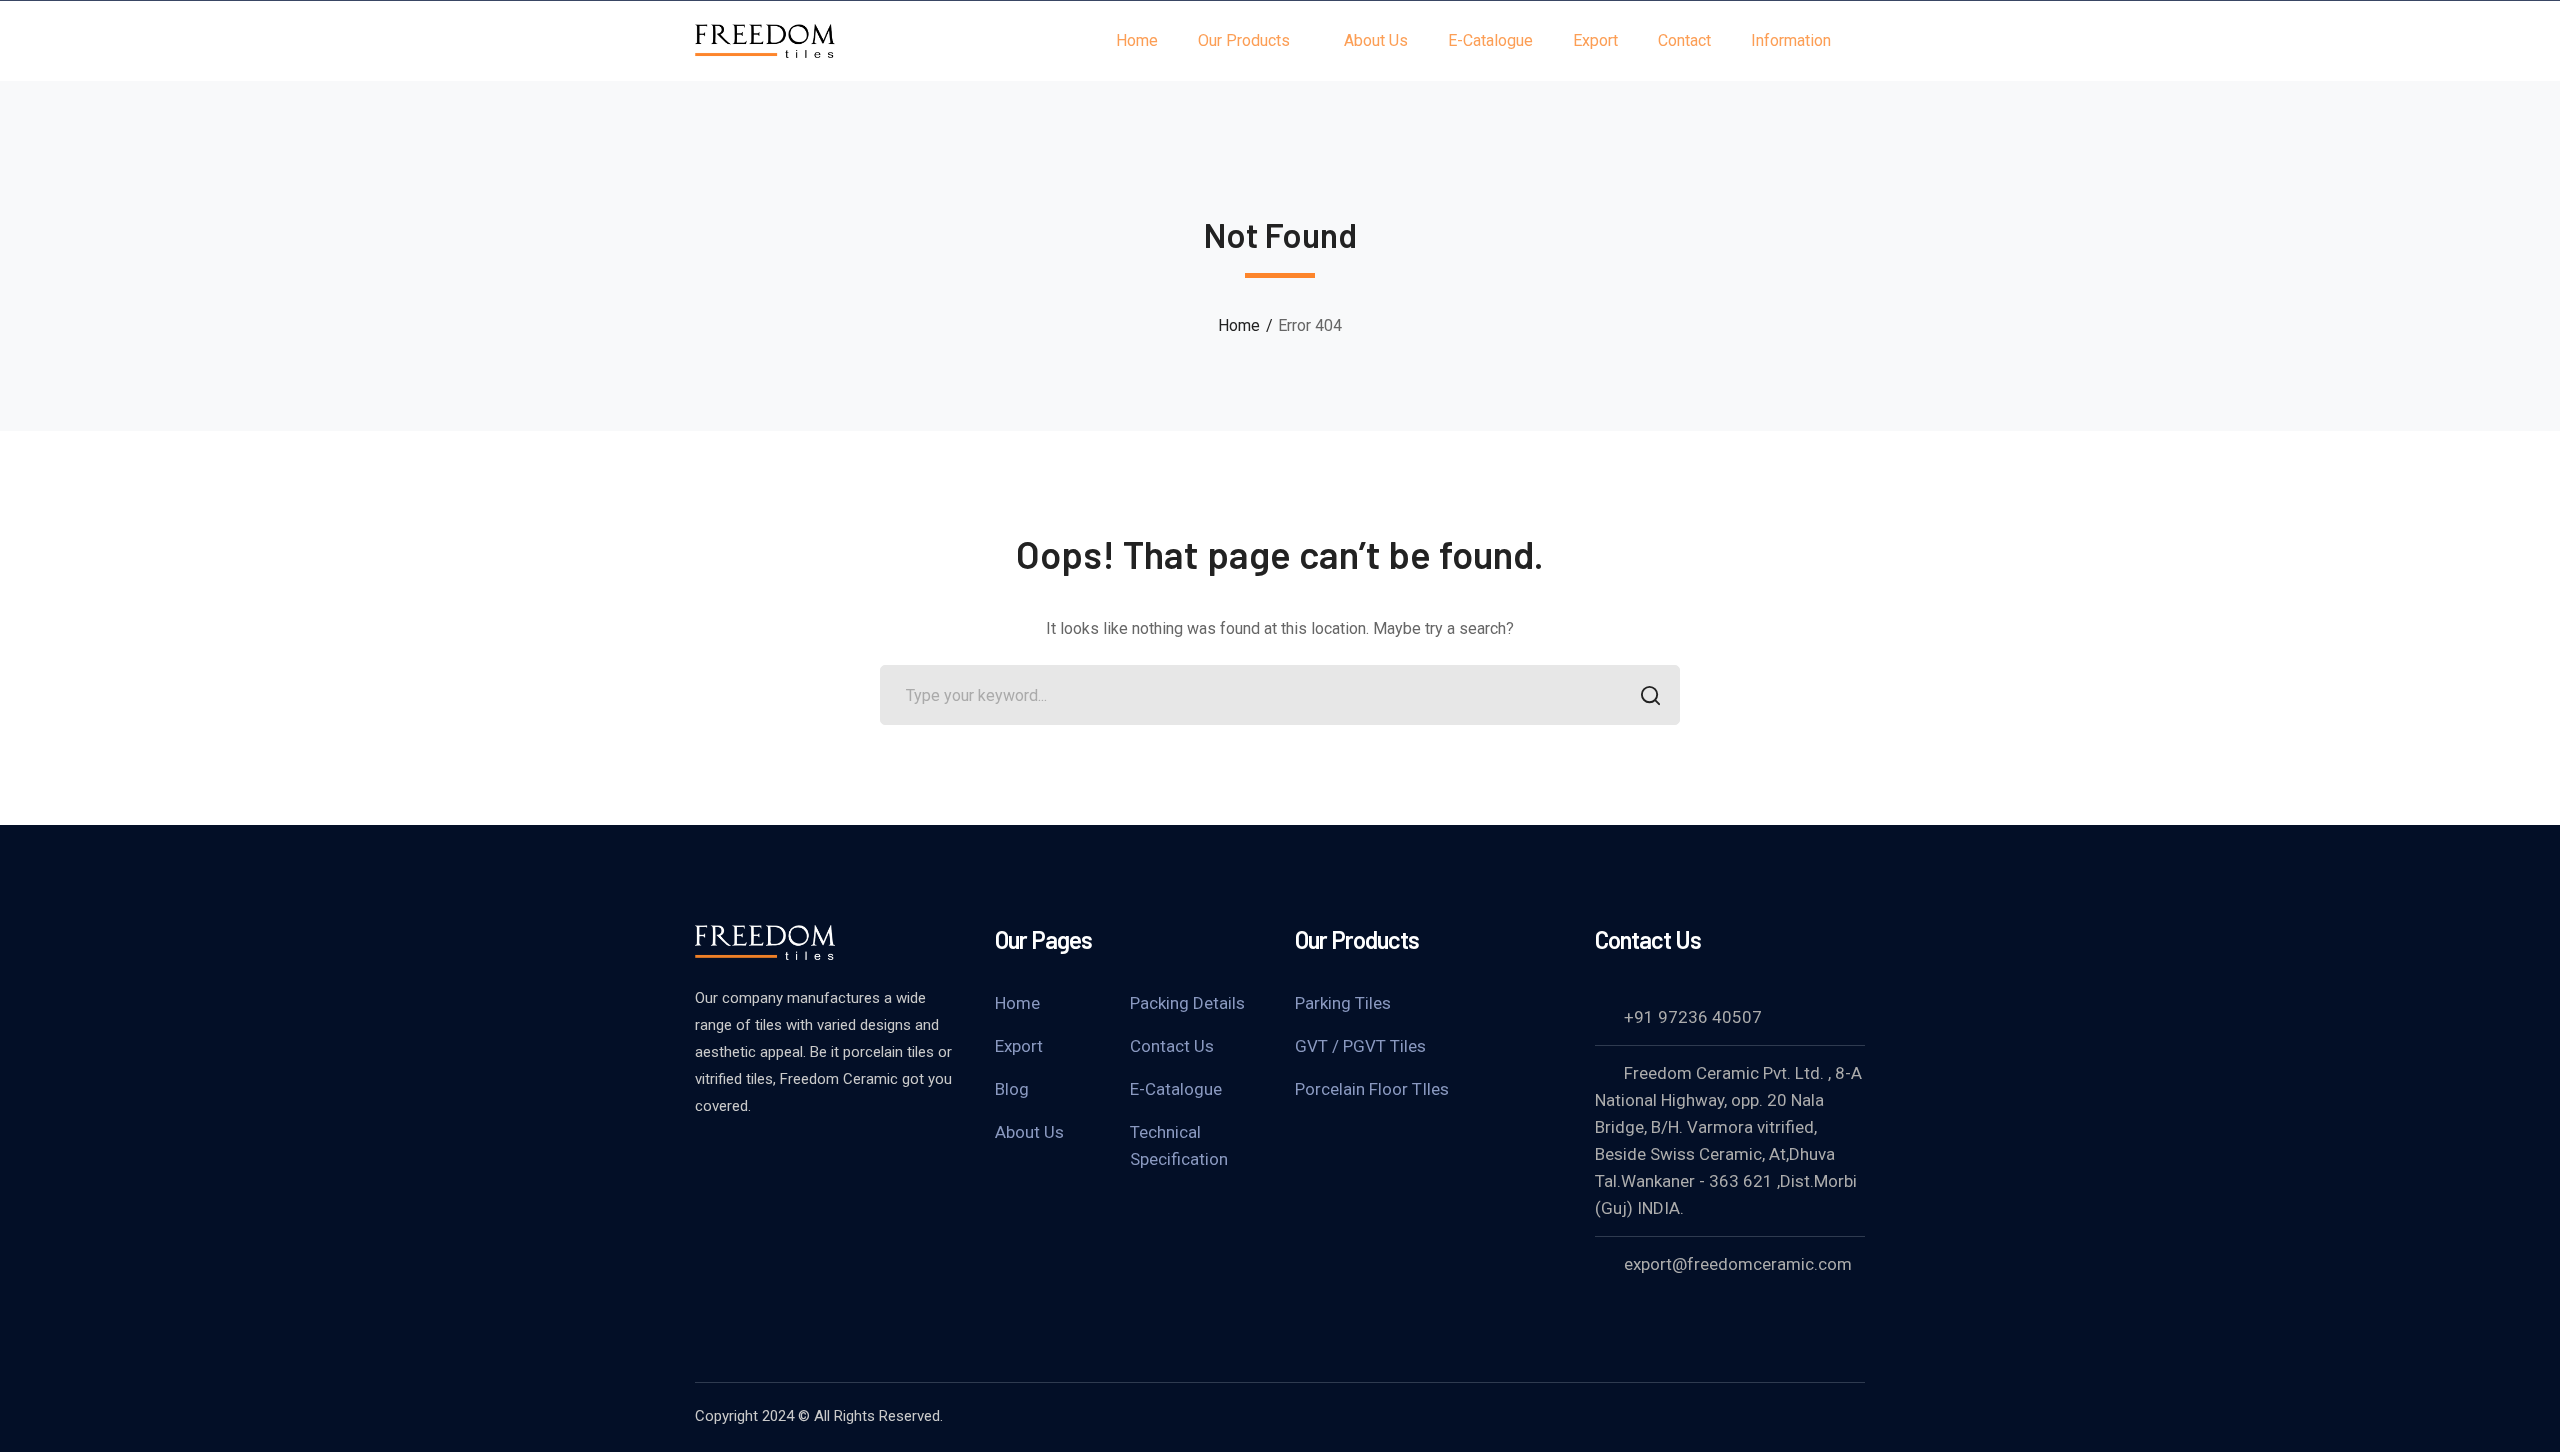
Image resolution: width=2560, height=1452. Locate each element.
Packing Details (1187, 1003)
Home (1239, 325)
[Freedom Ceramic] (765, 39)
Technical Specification (1179, 1145)
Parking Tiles (1343, 1003)
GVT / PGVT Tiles (1360, 1046)
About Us (1029, 1132)
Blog (1012, 1089)
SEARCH (1650, 695)
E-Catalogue (1176, 1089)
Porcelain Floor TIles (1372, 1089)
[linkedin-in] (755, 1160)
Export (1019, 1046)
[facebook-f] (705, 1160)
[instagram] (805, 1160)
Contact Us (1172, 1046)
